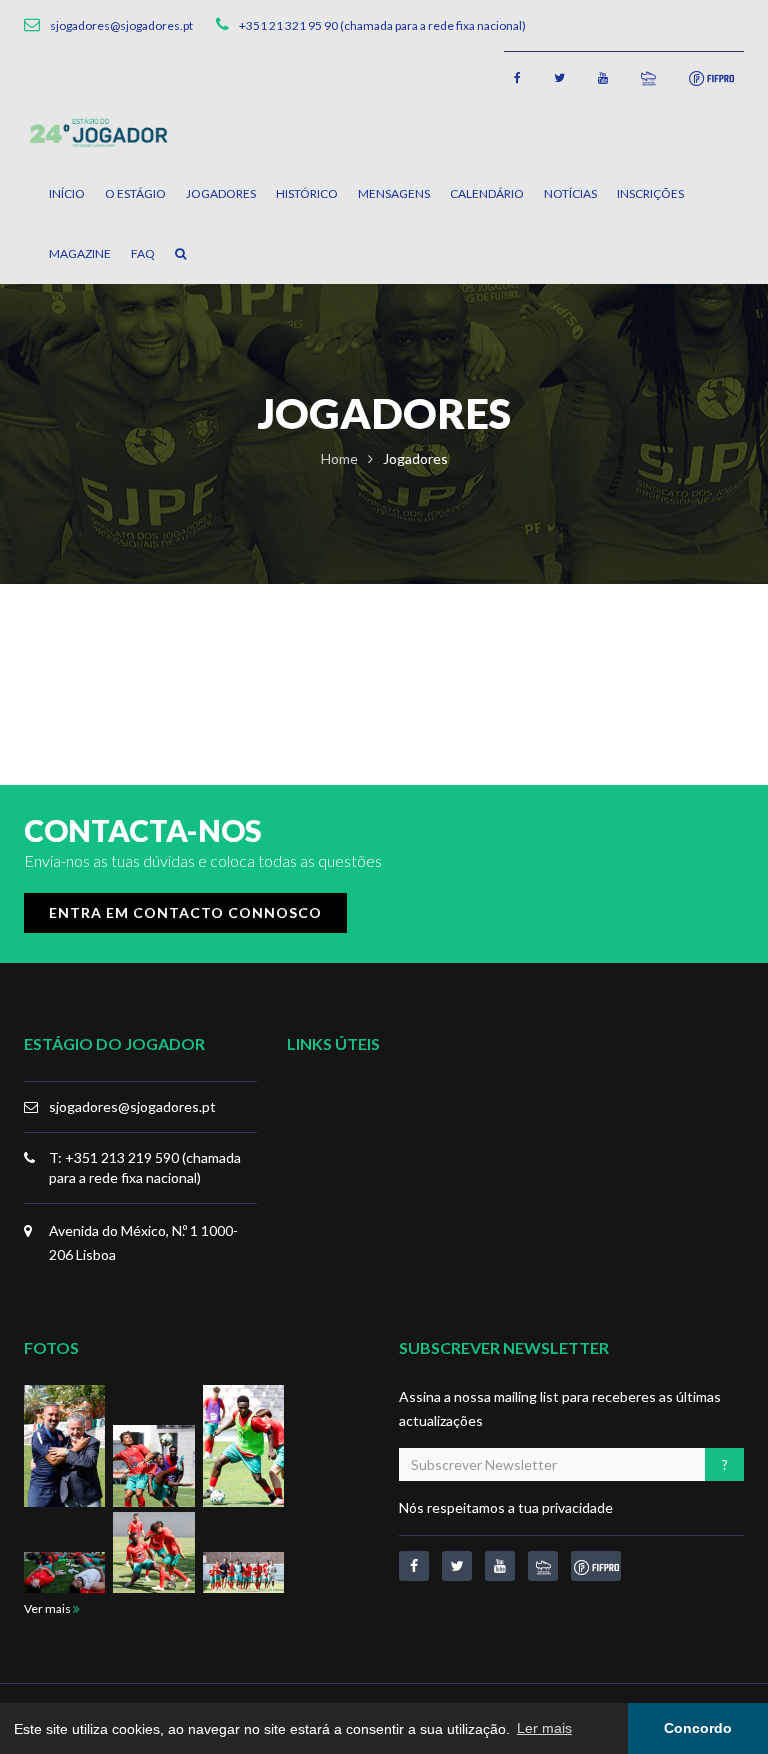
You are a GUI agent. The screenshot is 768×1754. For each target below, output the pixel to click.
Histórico (307, 193)
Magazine (80, 253)
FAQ (143, 253)
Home (339, 458)
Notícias (570, 193)
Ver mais (48, 1608)
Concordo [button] (698, 1728)
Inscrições (650, 193)
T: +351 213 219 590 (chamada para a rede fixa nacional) (145, 1167)
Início (67, 193)
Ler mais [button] (544, 1728)
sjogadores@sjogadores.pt (132, 1106)
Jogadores (221, 193)
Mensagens (394, 193)
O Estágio (135, 193)
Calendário (487, 193)
